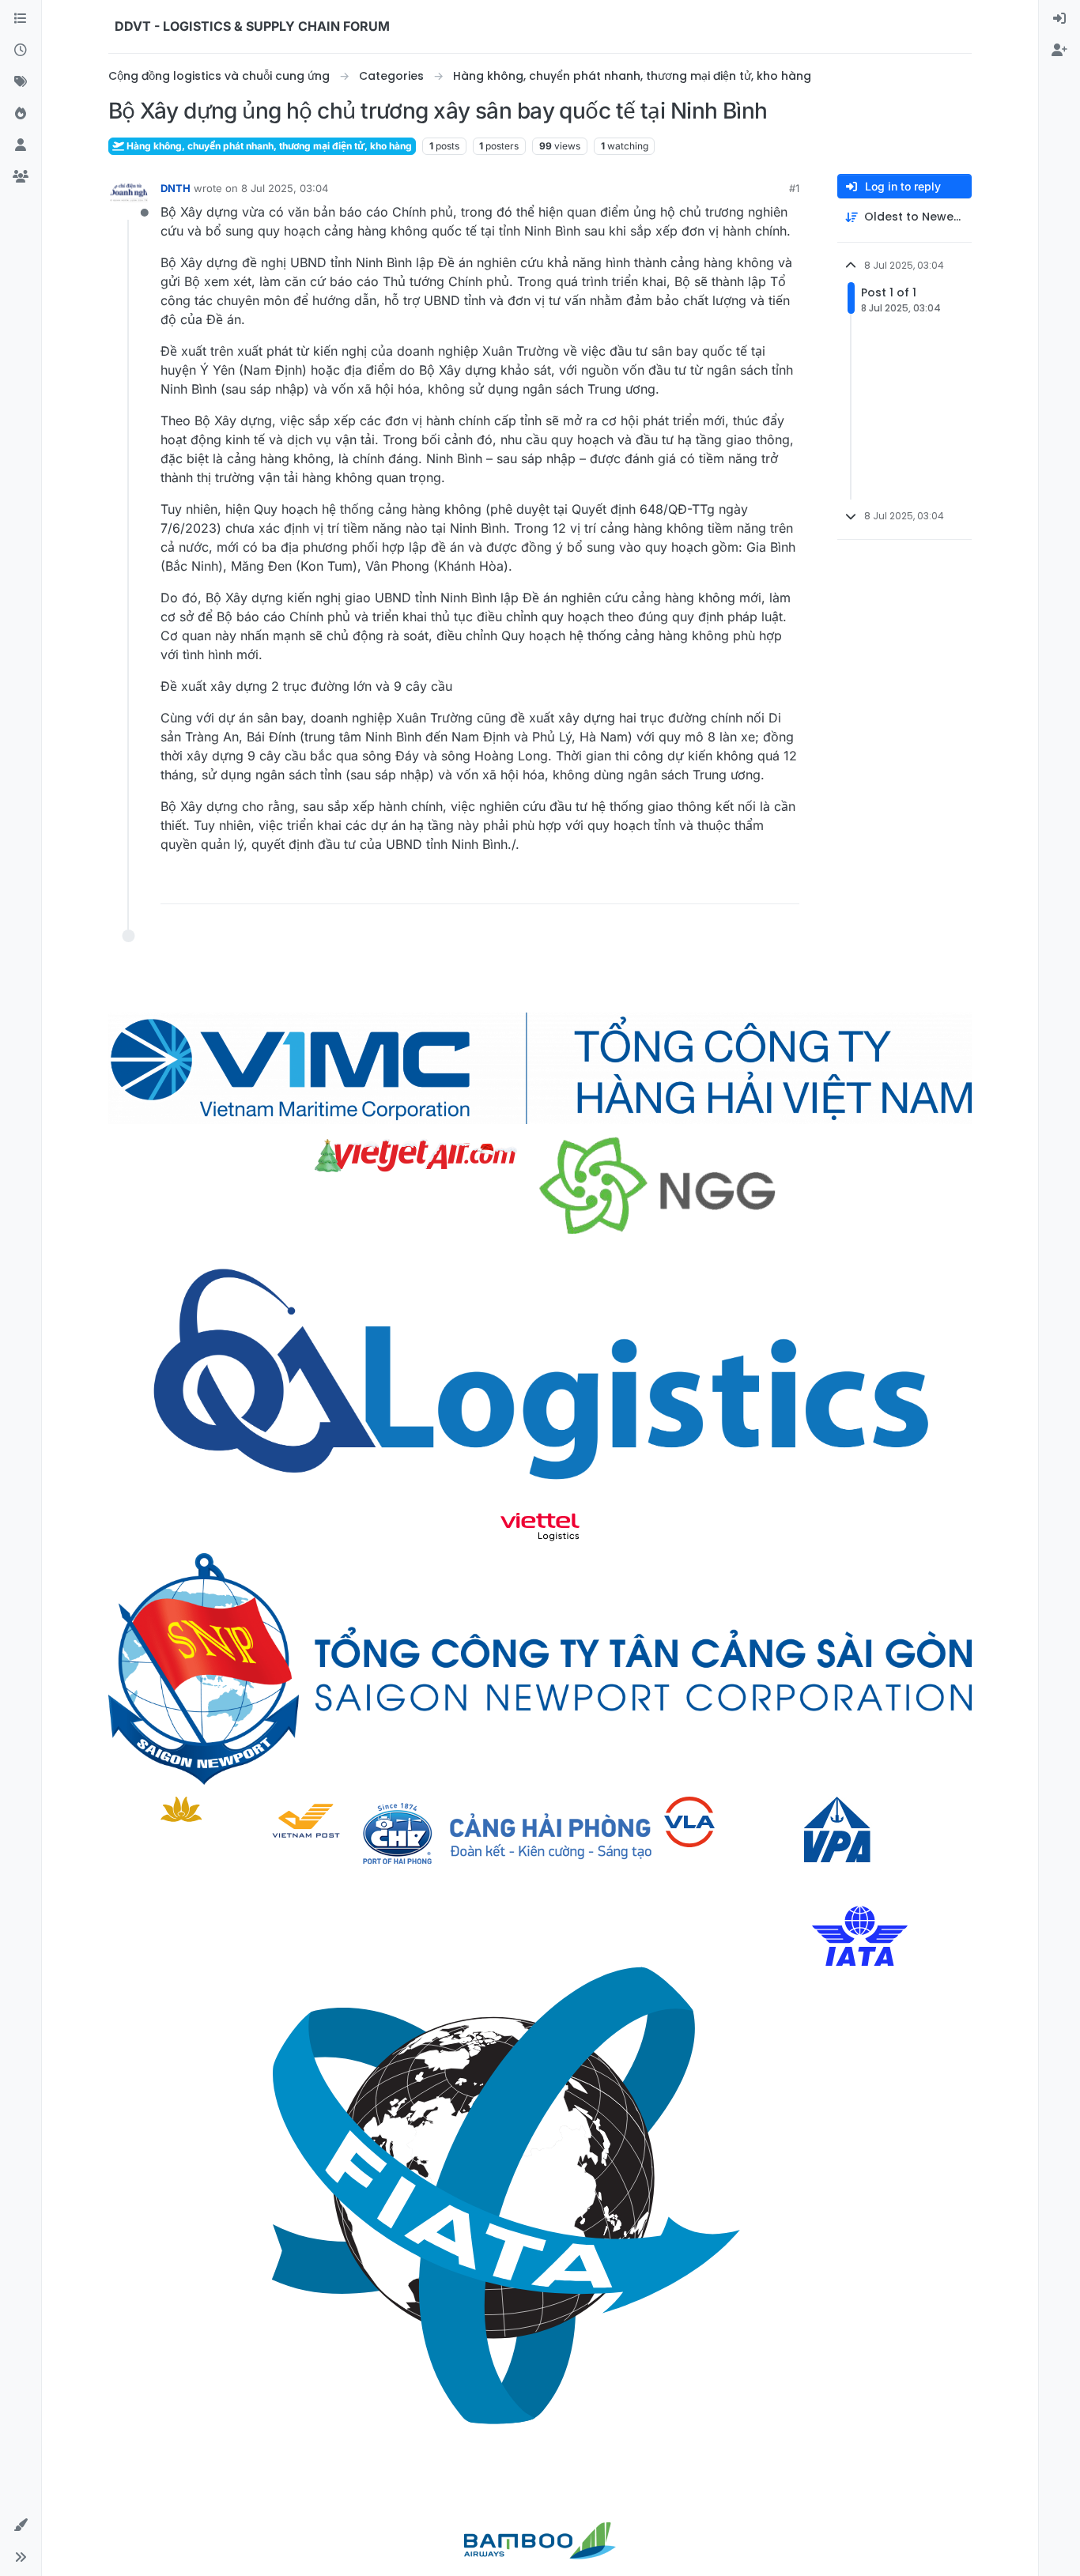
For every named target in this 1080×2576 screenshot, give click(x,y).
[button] (21, 2525)
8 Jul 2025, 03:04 (285, 188)
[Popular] (21, 114)
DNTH (176, 188)
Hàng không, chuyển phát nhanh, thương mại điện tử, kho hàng (268, 146)
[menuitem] (1059, 19)
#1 (794, 188)
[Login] (1059, 19)
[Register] (1059, 51)
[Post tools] (786, 885)
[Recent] (21, 51)
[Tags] (21, 82)
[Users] (21, 145)
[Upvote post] (699, 885)
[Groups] (21, 177)
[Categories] (21, 19)
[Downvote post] (754, 885)
